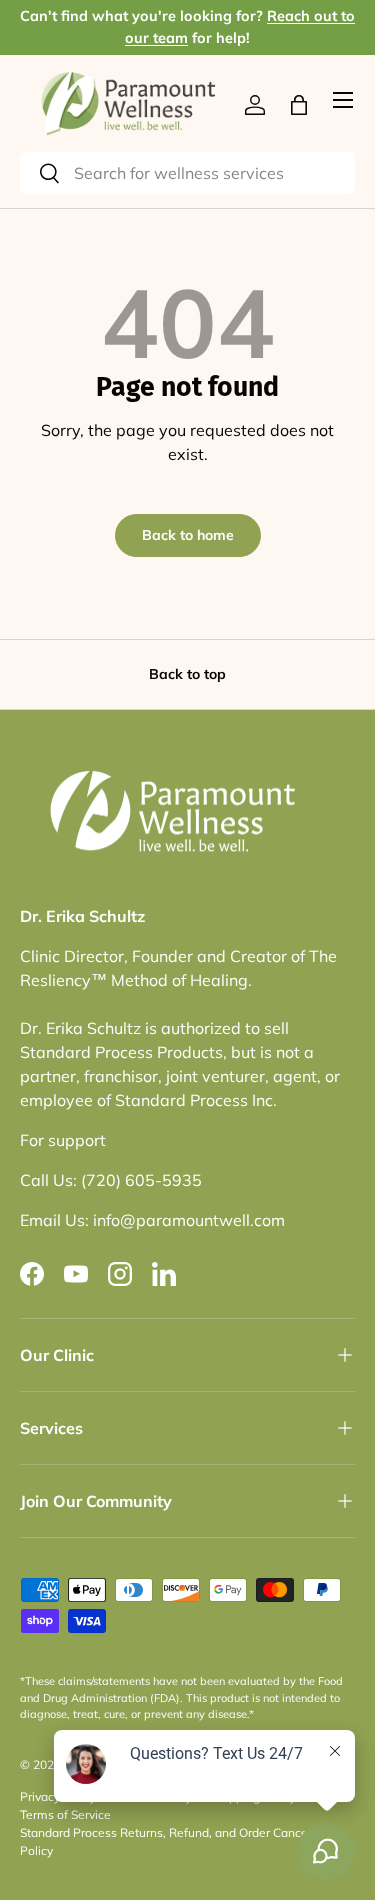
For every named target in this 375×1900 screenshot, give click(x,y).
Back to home (188, 535)
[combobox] (187, 173)
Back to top (187, 674)
